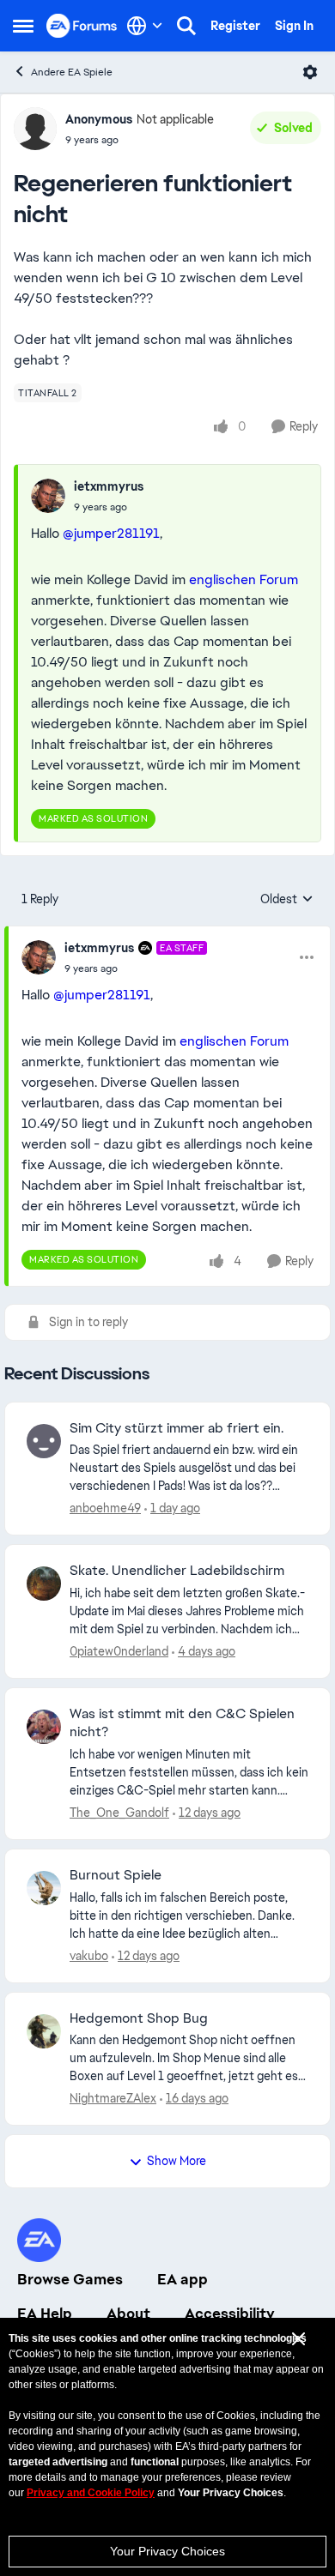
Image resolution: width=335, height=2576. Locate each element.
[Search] (186, 26)
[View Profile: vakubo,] (44, 1888)
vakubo (89, 1956)
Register (235, 26)
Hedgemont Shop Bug (139, 2018)
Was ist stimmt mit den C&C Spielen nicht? (182, 1723)
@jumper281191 (111, 533)
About (128, 2314)
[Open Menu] (310, 72)
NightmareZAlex (113, 2098)
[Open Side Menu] (23, 26)
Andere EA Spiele (72, 72)
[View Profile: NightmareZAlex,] (44, 2031)
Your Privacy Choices (167, 2551)
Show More (177, 2161)
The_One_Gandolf (119, 1813)
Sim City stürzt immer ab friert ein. (177, 1428)
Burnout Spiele (116, 1875)
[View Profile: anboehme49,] (44, 1441)
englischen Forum (244, 579)
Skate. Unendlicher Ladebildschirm (177, 1571)
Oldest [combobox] (287, 900)
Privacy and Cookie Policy (91, 2493)
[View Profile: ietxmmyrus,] (48, 496)
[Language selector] (145, 26)
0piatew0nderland (119, 1651)
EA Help (45, 2314)
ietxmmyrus (109, 486)
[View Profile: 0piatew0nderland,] (44, 1584)
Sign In (294, 26)
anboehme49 (105, 1508)
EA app (183, 2279)
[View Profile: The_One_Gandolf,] (44, 1727)
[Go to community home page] (82, 25)
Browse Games (70, 2279)
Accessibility (230, 2314)
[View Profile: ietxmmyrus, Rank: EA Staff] (39, 957)
